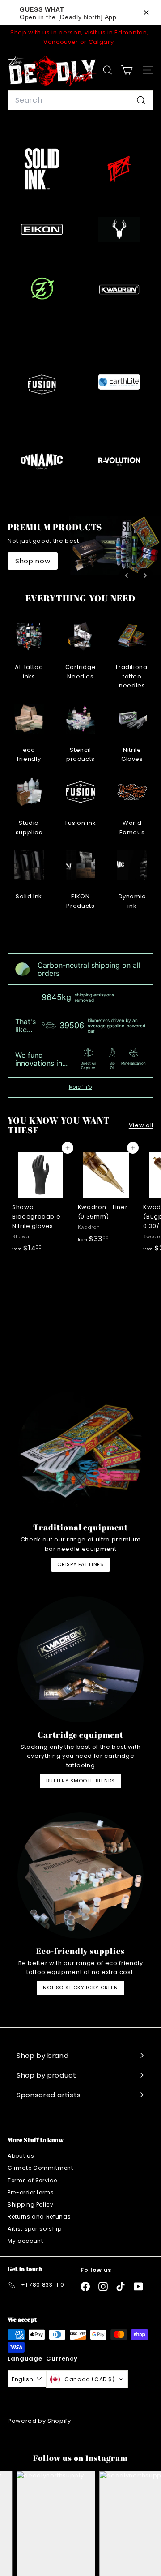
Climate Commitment (40, 2168)
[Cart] (127, 70)
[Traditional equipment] (80, 1452)
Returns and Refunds (39, 2217)
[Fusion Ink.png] (42, 384)
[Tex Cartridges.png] (119, 169)
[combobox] (80, 100)
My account (25, 2241)
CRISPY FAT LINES (80, 1564)
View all (141, 1125)
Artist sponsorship (35, 2229)
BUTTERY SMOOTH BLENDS (80, 1781)
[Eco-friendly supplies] (80, 1876)
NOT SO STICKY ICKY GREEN (80, 1988)
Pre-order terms (31, 2192)
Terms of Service (32, 2180)
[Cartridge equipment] (80, 1659)
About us (21, 2156)
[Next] (145, 575)
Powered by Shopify (39, 2421)
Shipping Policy (31, 2205)
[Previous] (127, 575)
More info (80, 1087)
